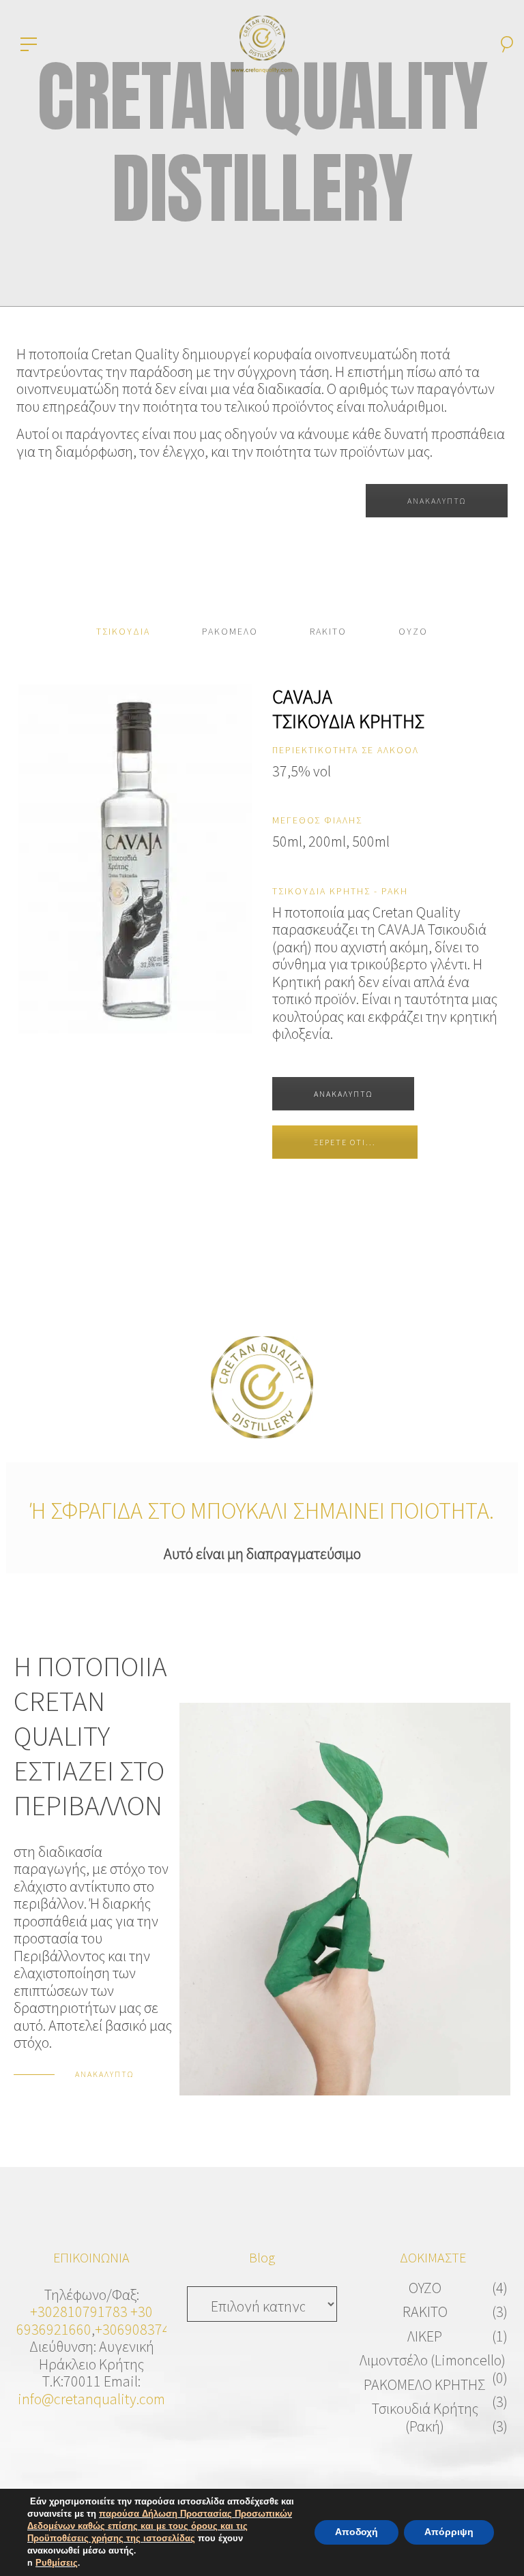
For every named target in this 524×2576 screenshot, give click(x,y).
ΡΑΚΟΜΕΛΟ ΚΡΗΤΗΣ (425, 2384)
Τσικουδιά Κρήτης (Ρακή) (425, 2417)
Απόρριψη (449, 2532)
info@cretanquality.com (91, 2399)
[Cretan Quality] (262, 42)
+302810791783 (79, 2312)
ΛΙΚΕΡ (425, 2336)
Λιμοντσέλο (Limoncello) (433, 2360)
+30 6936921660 (85, 2320)
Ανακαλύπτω (437, 501)
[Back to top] (493, 2545)
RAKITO (425, 2312)
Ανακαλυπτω (343, 1094)
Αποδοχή (356, 2532)
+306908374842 (144, 2329)
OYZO (425, 2288)
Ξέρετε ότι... (345, 1142)
